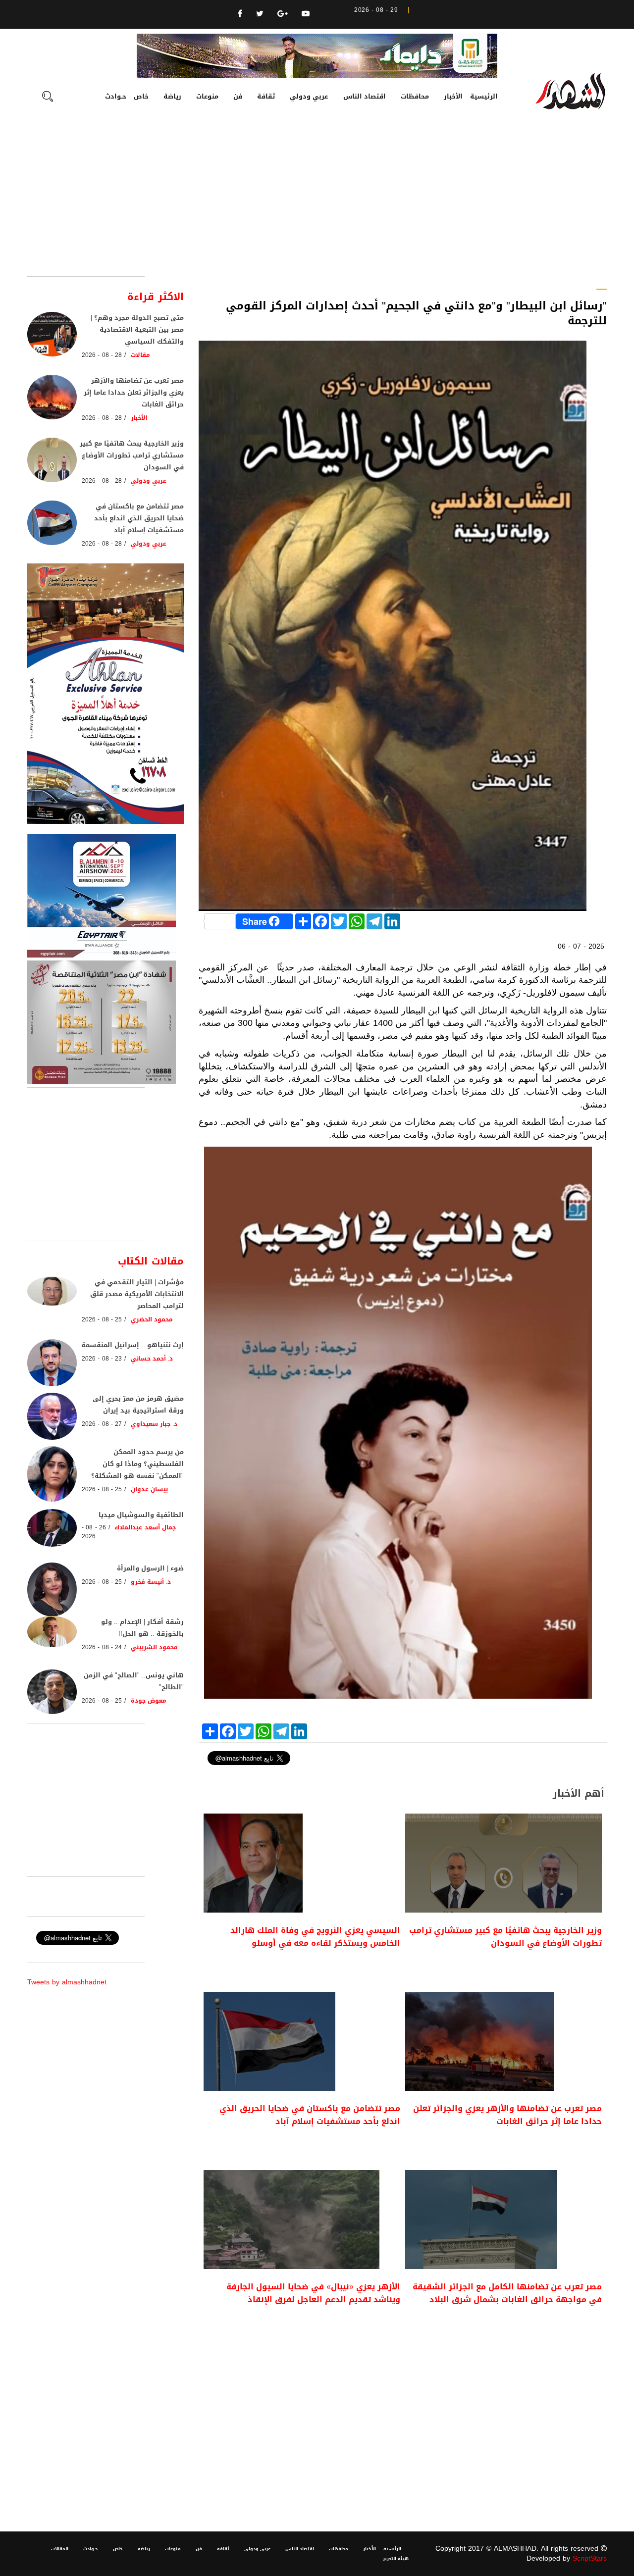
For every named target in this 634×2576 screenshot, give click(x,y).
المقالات (60, 2549)
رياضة (172, 96)
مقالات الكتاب (151, 1261)
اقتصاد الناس (365, 96)
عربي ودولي (309, 96)
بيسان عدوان (149, 1489)
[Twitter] (260, 14)
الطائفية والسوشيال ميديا (141, 1515)
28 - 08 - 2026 (102, 355)
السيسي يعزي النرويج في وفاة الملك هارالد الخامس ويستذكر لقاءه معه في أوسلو (315, 1937)
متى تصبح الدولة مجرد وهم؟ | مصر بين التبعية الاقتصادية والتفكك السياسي (137, 329)
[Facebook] (240, 14)
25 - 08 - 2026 (102, 1319)
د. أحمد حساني (152, 1359)
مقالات (140, 355)
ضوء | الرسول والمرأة (150, 1568)
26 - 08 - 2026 (94, 1532)
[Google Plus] (283, 14)
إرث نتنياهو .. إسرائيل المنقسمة (132, 1345)
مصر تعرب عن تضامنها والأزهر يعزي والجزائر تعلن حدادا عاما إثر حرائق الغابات (507, 2115)
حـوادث (116, 96)
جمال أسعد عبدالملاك (145, 1527)
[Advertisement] (317, 202)
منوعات (207, 96)
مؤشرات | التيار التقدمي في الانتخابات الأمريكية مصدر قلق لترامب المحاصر (137, 1294)
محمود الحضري (152, 1319)
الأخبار (453, 96)
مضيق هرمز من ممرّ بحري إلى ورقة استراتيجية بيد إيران (138, 1404)
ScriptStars (590, 2558)
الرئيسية (484, 96)
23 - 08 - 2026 (102, 1359)
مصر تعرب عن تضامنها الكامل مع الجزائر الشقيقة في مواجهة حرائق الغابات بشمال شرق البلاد (507, 2293)
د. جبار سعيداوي (154, 1424)
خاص (141, 96)
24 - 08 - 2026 (102, 1647)
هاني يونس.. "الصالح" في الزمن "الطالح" (134, 1681)
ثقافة (266, 96)
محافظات (415, 96)
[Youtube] (306, 14)
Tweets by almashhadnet (67, 1982)
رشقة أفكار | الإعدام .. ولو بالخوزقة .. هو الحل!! (142, 1628)
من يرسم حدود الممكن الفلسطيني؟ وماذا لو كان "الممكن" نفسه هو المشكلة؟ (137, 1464)
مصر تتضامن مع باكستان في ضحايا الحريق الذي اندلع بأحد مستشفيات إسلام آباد (310, 2115)
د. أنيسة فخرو (151, 1582)
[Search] (48, 98)
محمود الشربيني (154, 1647)
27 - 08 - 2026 (102, 1424)
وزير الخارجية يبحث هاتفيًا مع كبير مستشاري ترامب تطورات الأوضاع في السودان (505, 1937)
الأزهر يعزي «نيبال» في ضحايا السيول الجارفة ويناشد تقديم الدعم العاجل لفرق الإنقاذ (313, 2293)
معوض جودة (149, 1701)
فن (238, 96)
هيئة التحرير (396, 2559)
